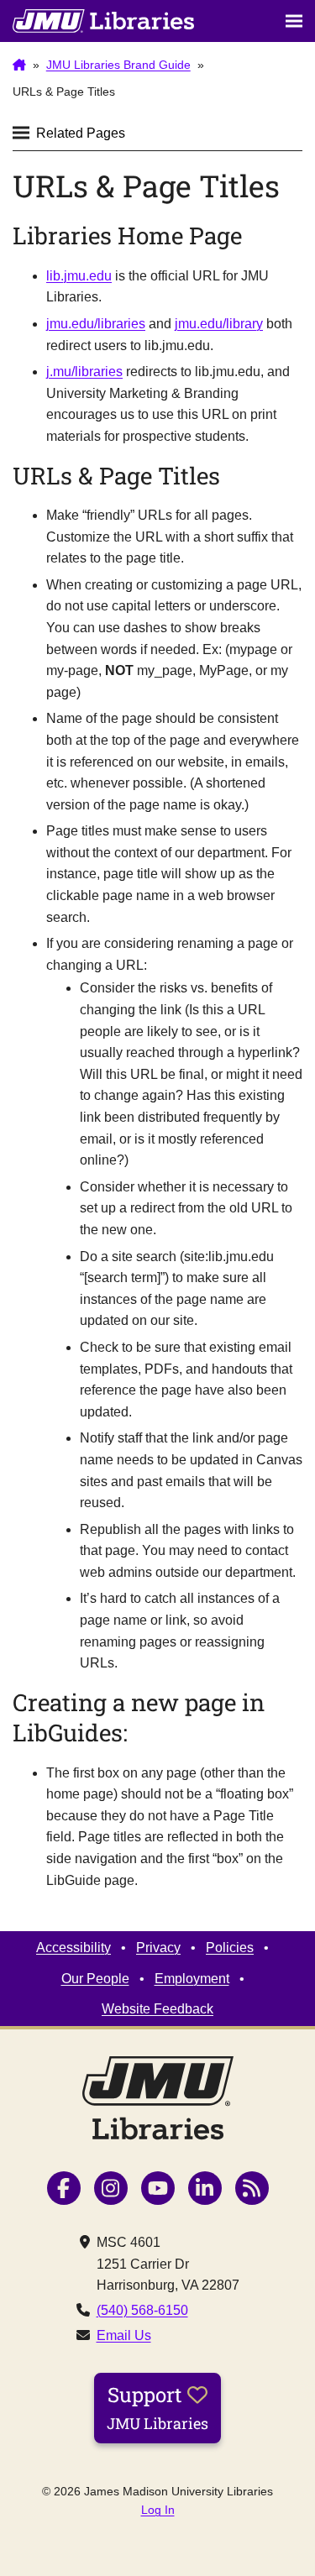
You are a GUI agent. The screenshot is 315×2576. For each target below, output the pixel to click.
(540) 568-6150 (142, 2310)
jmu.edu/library (219, 324)
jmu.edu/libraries (96, 324)
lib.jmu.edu (79, 276)
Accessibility (73, 1948)
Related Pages (81, 133)
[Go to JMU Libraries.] (19, 65)
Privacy (158, 1948)
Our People (95, 1979)
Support (157, 2407)
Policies (230, 1948)
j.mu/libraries (84, 372)
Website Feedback (157, 2009)
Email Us (124, 2335)
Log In (158, 2510)
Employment (192, 1979)
